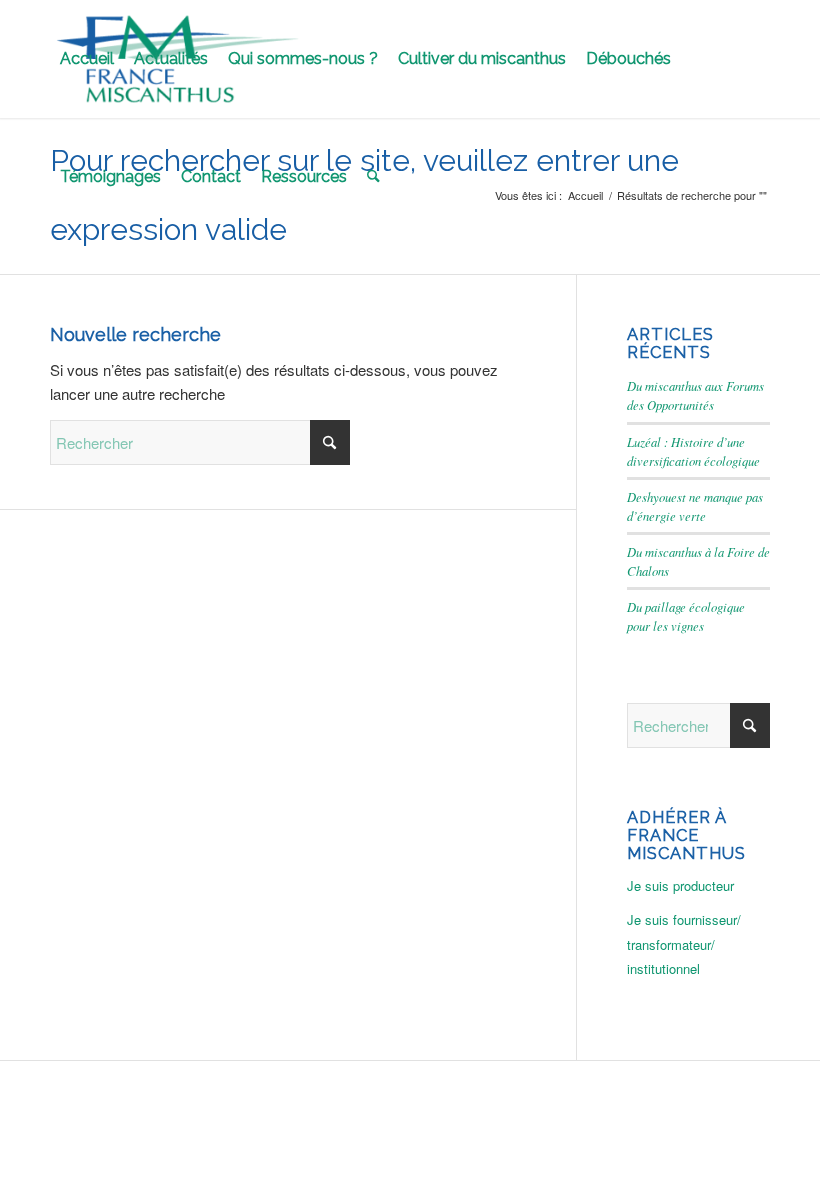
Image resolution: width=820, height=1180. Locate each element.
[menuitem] (87, 59)
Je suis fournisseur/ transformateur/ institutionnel (684, 944)
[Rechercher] (373, 177)
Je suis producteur (680, 885)
